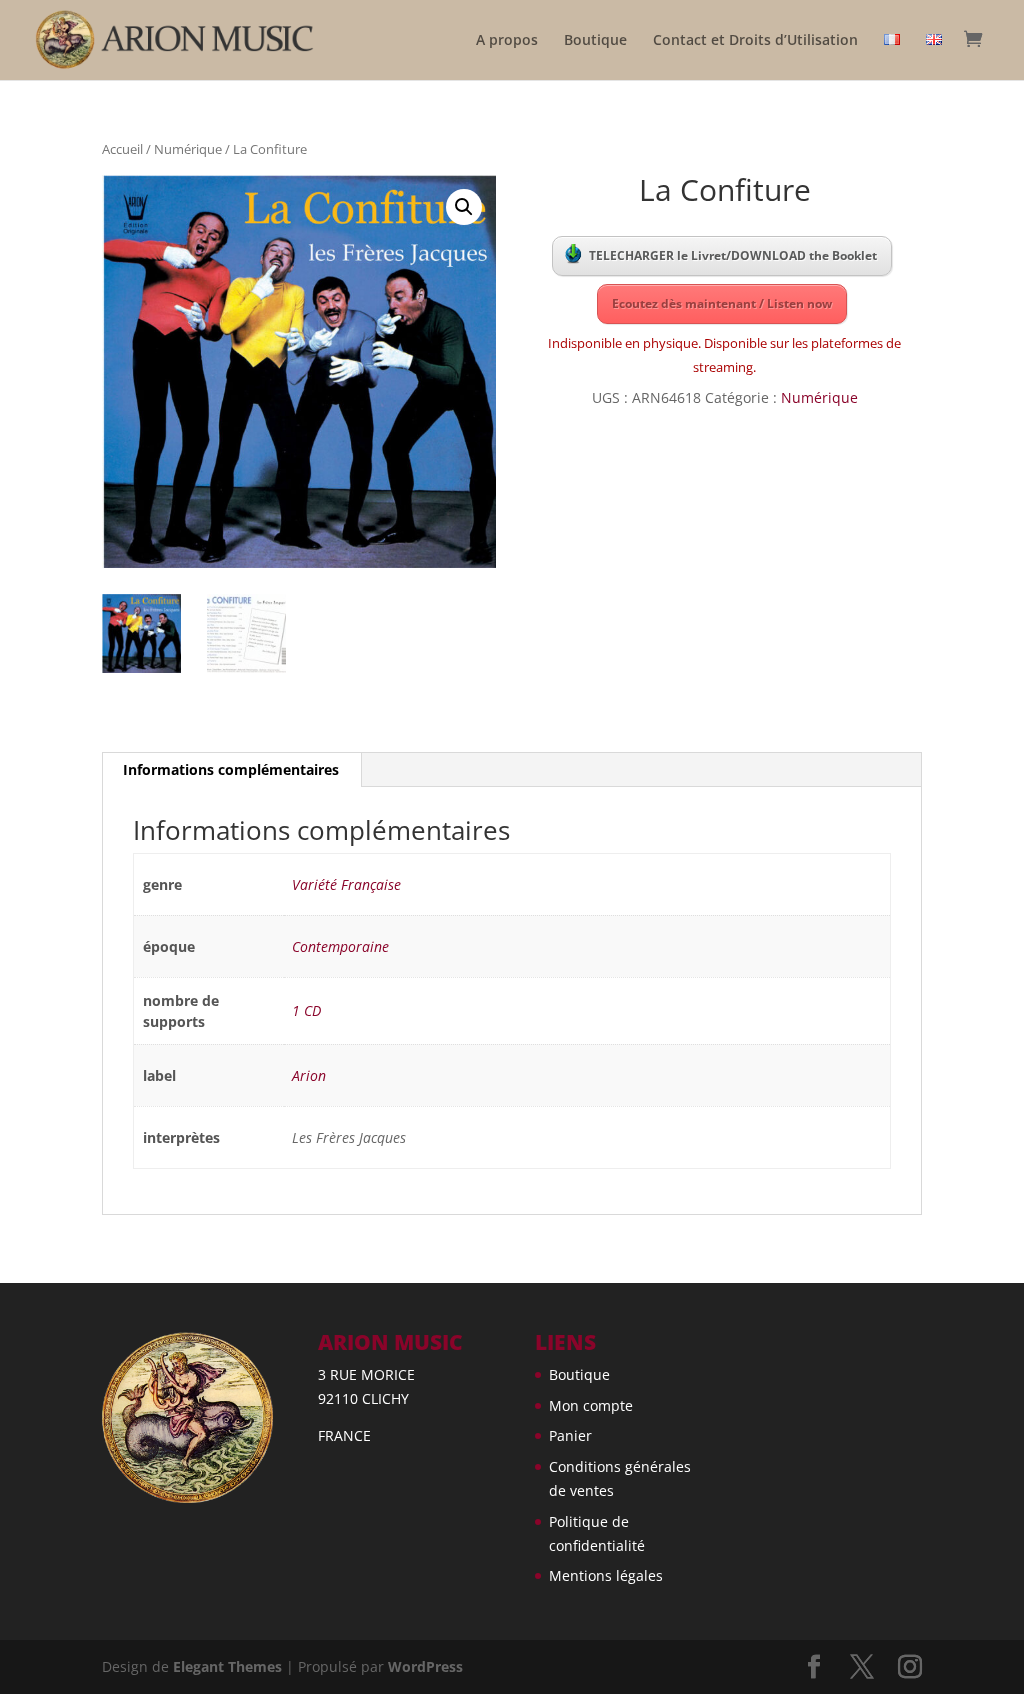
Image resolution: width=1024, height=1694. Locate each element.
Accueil (122, 149)
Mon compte (591, 1405)
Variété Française (346, 884)
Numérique (188, 149)
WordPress (425, 1666)
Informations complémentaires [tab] (231, 769)
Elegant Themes (227, 1666)
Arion (309, 1075)
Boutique (595, 41)
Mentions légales (606, 1575)
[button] (464, 207)
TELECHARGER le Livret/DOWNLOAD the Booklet (733, 255)
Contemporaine (340, 946)
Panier (570, 1435)
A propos (507, 41)
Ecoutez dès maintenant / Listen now (722, 303)
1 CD (306, 1010)
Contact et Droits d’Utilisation (755, 41)
